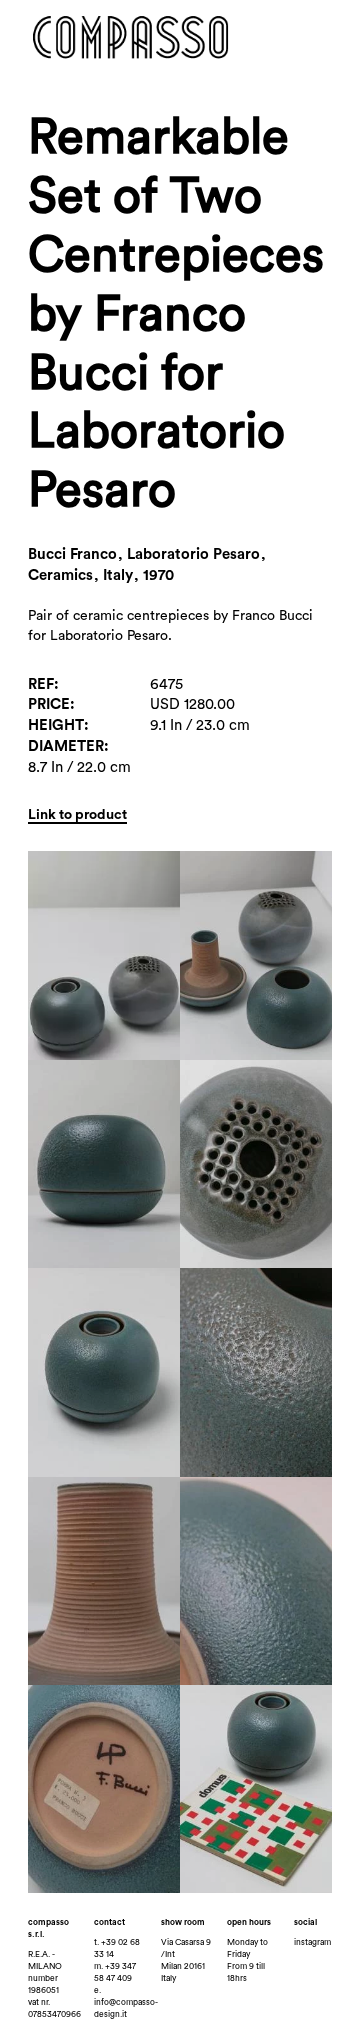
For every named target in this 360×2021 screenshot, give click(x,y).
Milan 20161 (183, 1966)
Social (305, 1922)
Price (49, 704)
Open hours (249, 1922)
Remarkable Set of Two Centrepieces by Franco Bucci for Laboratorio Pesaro (176, 314)
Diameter (66, 746)
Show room (183, 1922)
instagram (312, 1942)
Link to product (77, 815)
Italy (168, 1978)
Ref (41, 684)
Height (56, 725)
